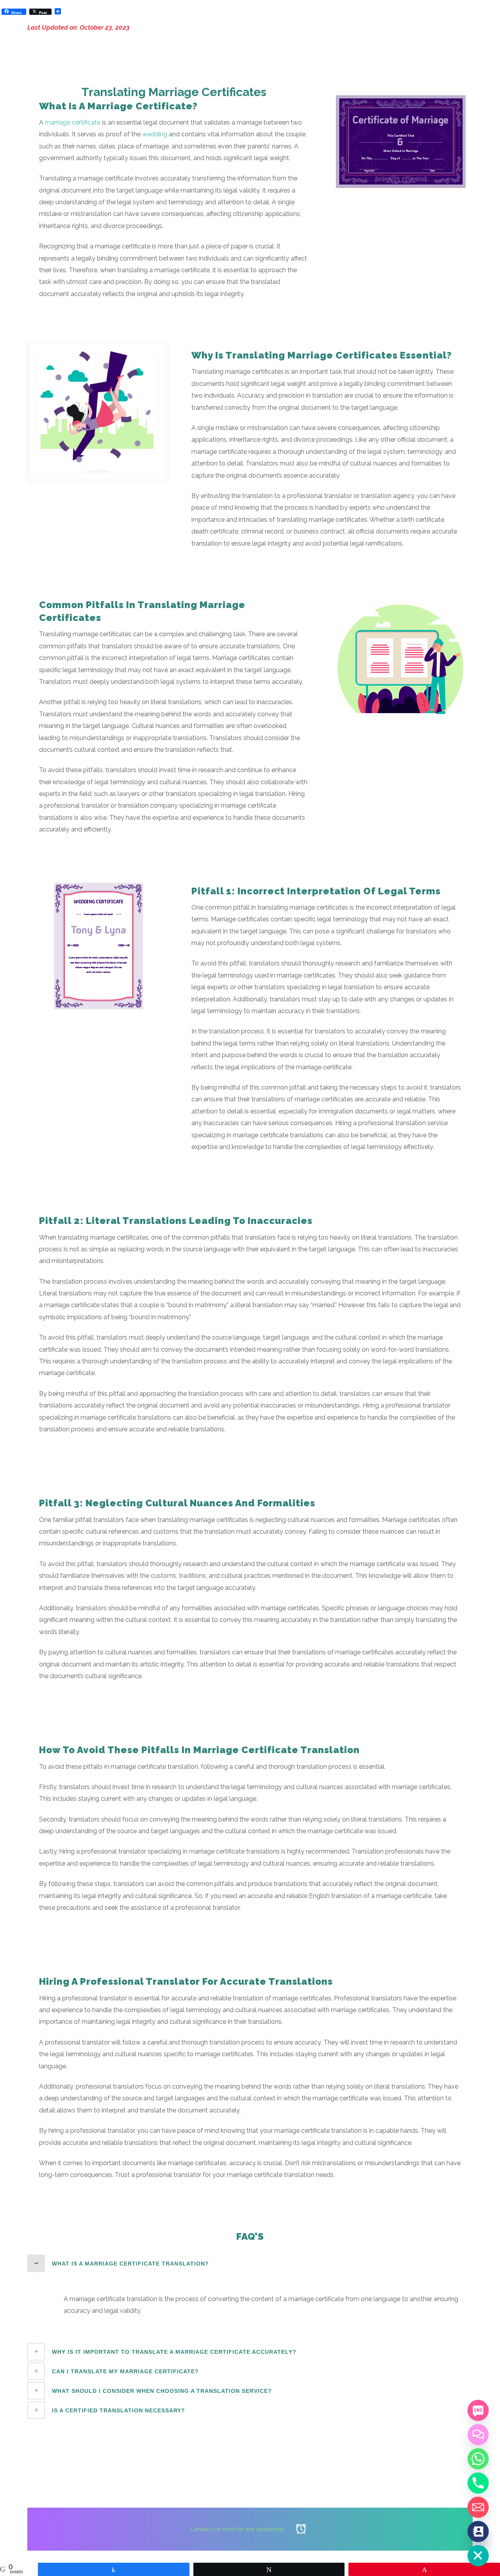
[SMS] (478, 2410)
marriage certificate (73, 122)
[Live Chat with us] (478, 2435)
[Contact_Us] (478, 2531)
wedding (155, 134)
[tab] (250, 2263)
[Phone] (478, 2483)
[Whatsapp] (478, 2459)
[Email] (478, 2507)
